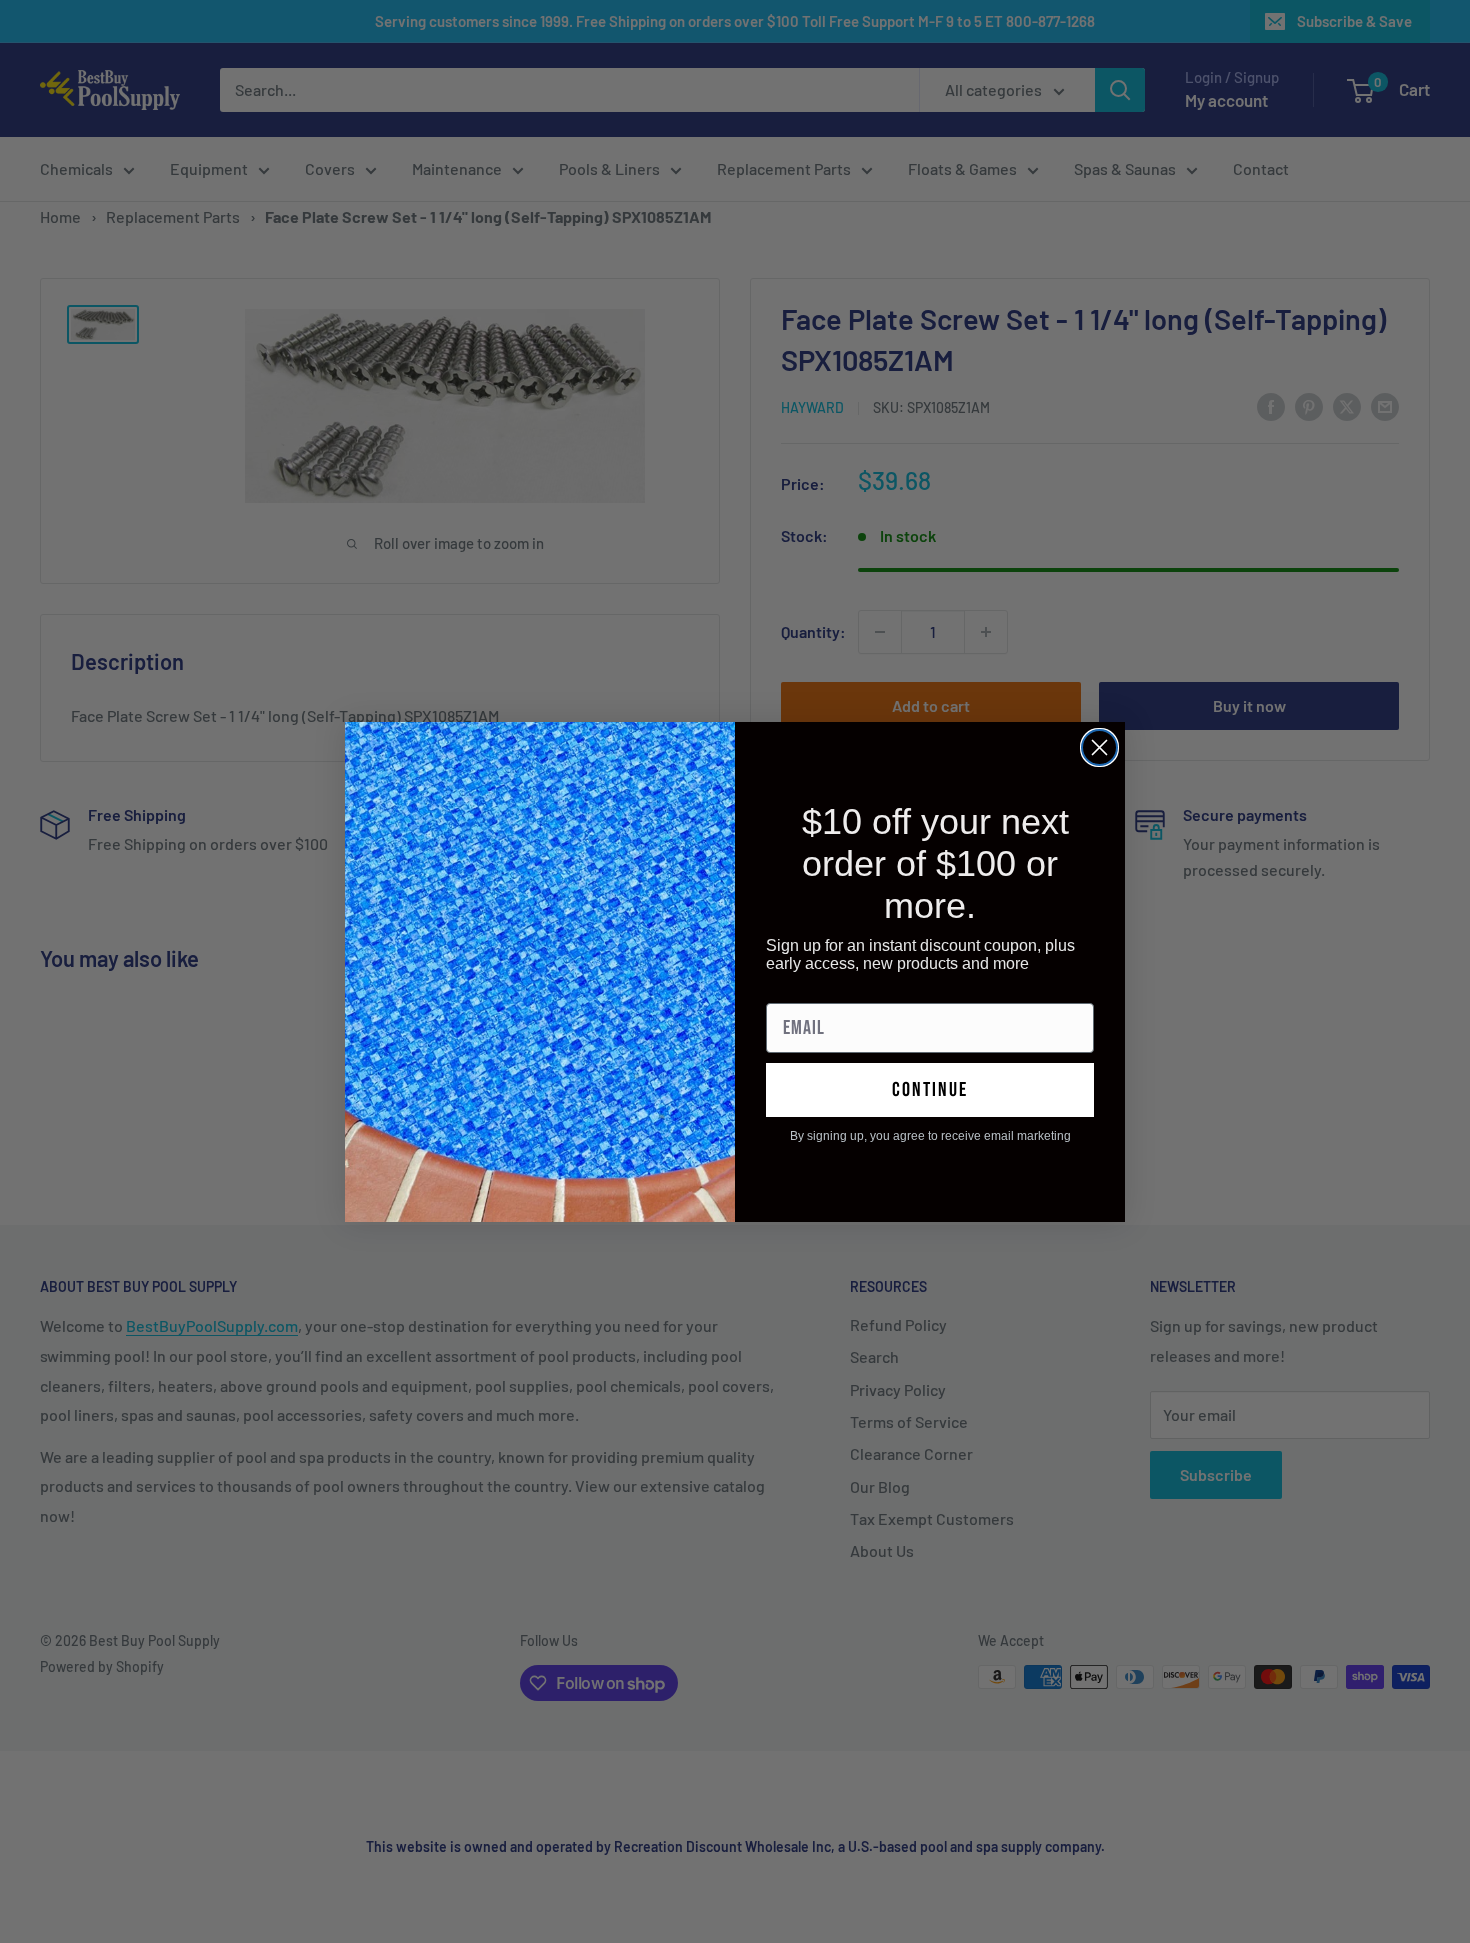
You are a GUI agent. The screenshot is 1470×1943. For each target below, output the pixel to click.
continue (930, 1090)
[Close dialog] (1099, 747)
